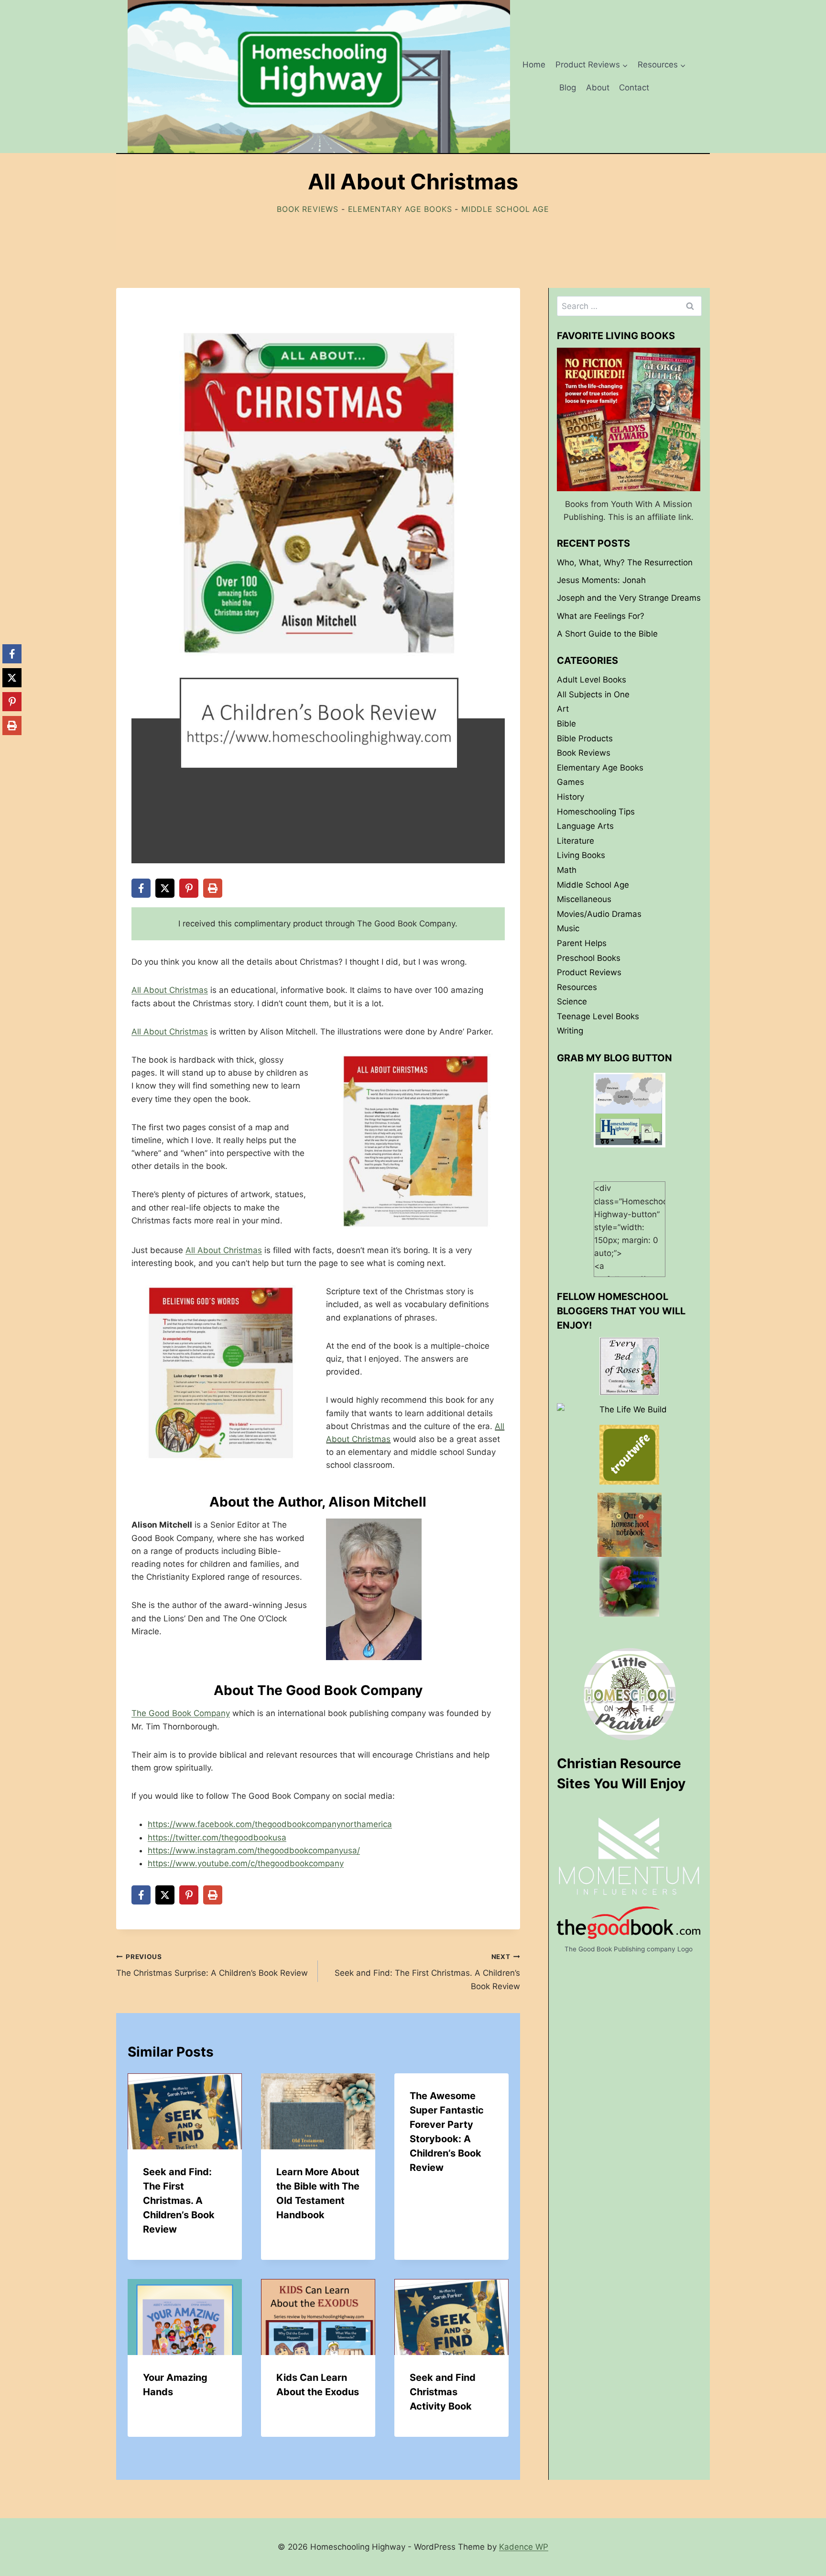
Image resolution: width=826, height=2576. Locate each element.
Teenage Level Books (598, 1016)
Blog (568, 88)
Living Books (581, 855)
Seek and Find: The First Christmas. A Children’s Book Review (427, 1972)
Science (572, 1002)
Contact (634, 88)
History (571, 797)
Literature (576, 841)
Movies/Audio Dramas (599, 914)
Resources (577, 987)
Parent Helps (582, 943)
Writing (570, 1031)
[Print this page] (213, 888)
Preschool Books (589, 958)
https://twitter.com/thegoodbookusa (217, 1838)
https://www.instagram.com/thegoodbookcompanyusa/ (254, 1850)
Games (571, 782)
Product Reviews (589, 972)
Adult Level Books (592, 680)
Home (534, 65)
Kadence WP (524, 2547)
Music (568, 928)
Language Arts (585, 826)
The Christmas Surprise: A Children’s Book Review (212, 1965)
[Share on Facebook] (141, 888)
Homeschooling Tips (596, 811)
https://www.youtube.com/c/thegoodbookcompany (246, 1863)
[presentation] (185, 2111)
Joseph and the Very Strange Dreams (629, 598)
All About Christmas (170, 990)
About (598, 88)
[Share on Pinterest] (189, 888)
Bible (566, 724)
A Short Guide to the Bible (607, 634)
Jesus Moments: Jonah (601, 580)
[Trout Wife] (629, 1455)
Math (567, 870)
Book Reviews (308, 209)
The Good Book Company (181, 1713)
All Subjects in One (593, 694)
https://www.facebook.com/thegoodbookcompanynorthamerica (270, 1824)
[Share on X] (165, 888)
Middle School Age (505, 209)
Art (563, 709)
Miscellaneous (584, 899)
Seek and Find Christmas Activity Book (443, 2392)
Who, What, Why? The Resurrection (625, 562)
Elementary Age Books (400, 209)
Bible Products (585, 738)
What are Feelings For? (601, 616)
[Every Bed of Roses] (629, 1366)
